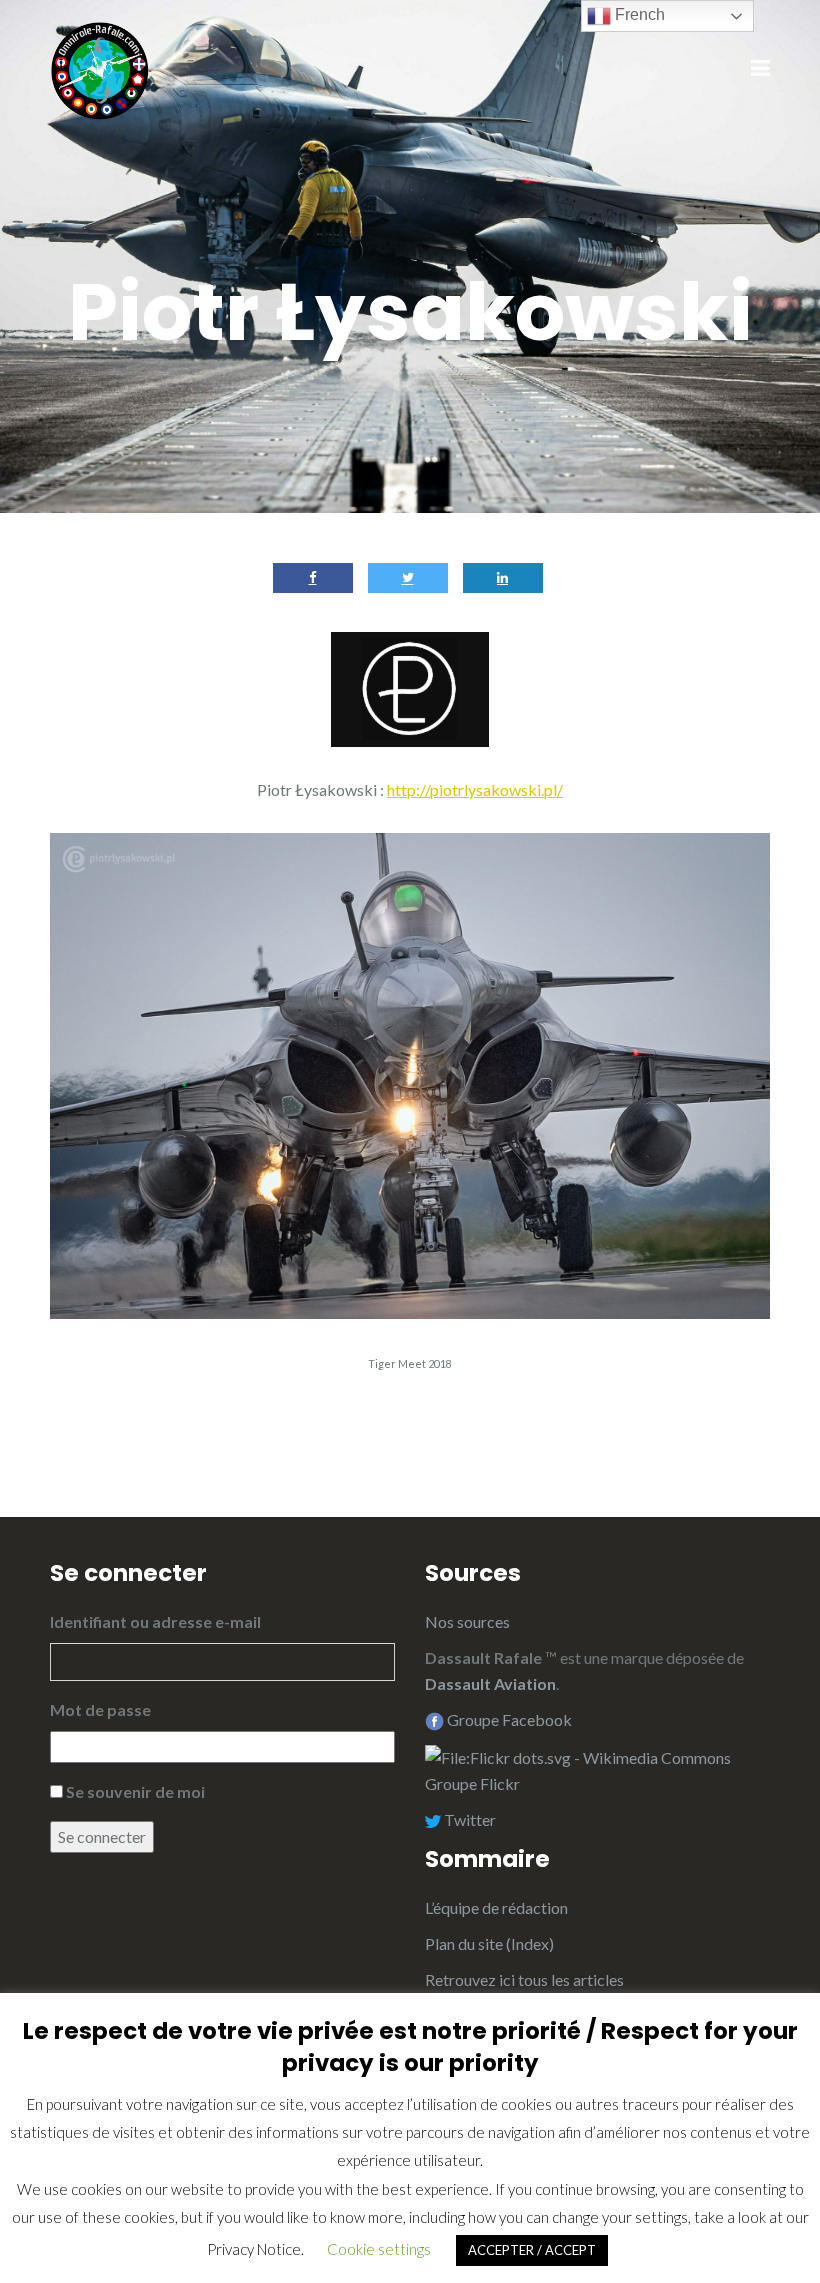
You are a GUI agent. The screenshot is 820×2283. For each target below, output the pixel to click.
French (638, 14)
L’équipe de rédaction (496, 1907)
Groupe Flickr (474, 1783)
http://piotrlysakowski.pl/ (475, 789)
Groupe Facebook (508, 1719)
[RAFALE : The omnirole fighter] (100, 67)
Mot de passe (100, 1709)
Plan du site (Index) (489, 1943)
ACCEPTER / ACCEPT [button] (532, 2250)
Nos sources (467, 1621)
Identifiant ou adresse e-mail (155, 1621)
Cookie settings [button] (379, 2249)
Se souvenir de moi (135, 1791)
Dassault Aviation (490, 1683)
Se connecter (102, 1836)
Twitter (468, 1819)
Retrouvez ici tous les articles (524, 1979)
